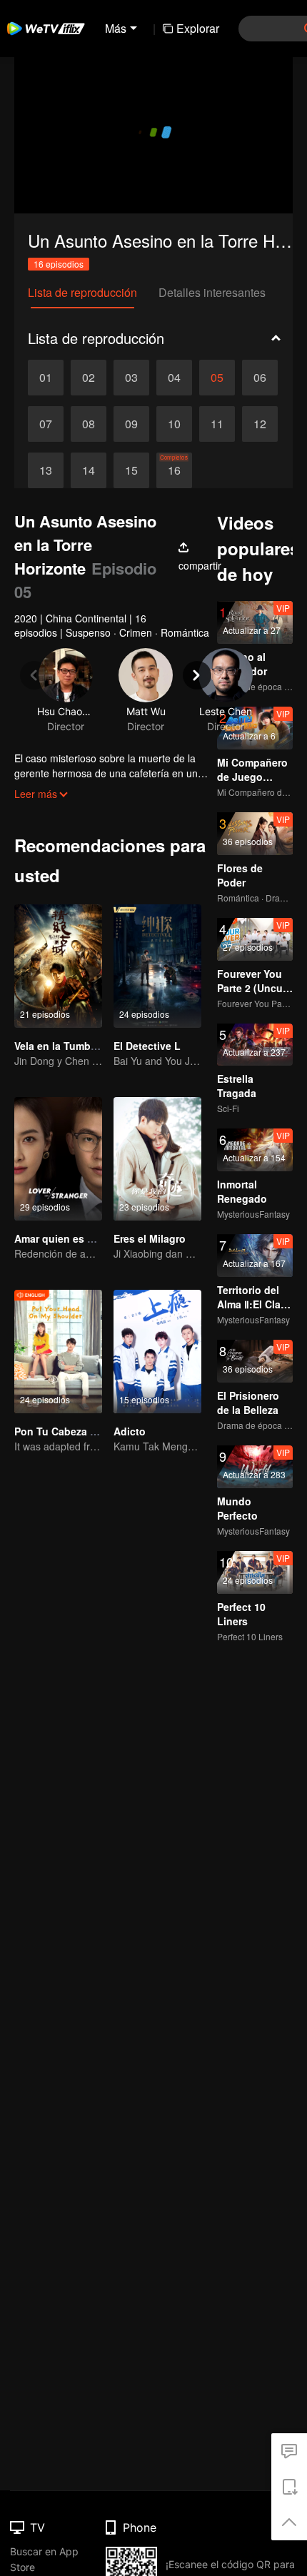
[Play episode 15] (131, 470)
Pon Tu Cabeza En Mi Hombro (86, 1431)
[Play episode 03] (131, 378)
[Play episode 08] (89, 424)
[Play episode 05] (217, 378)
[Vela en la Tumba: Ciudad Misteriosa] (58, 966)
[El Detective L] (157, 966)
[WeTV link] (46, 29)
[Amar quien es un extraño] (58, 1159)
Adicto (130, 1431)
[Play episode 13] (46, 470)
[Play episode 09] (131, 424)
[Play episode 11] (217, 424)
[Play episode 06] (260, 378)
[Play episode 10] (174, 424)
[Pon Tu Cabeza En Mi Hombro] (58, 1352)
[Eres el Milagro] (157, 1159)
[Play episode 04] (174, 378)
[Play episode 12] (260, 424)
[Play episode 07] (46, 424)
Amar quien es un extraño (77, 1238)
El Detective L (147, 1046)
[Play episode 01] (46, 378)
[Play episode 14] (89, 470)
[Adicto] (157, 1352)
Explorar (198, 28)
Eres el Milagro (150, 1238)
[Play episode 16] (174, 470)
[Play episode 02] (89, 378)
